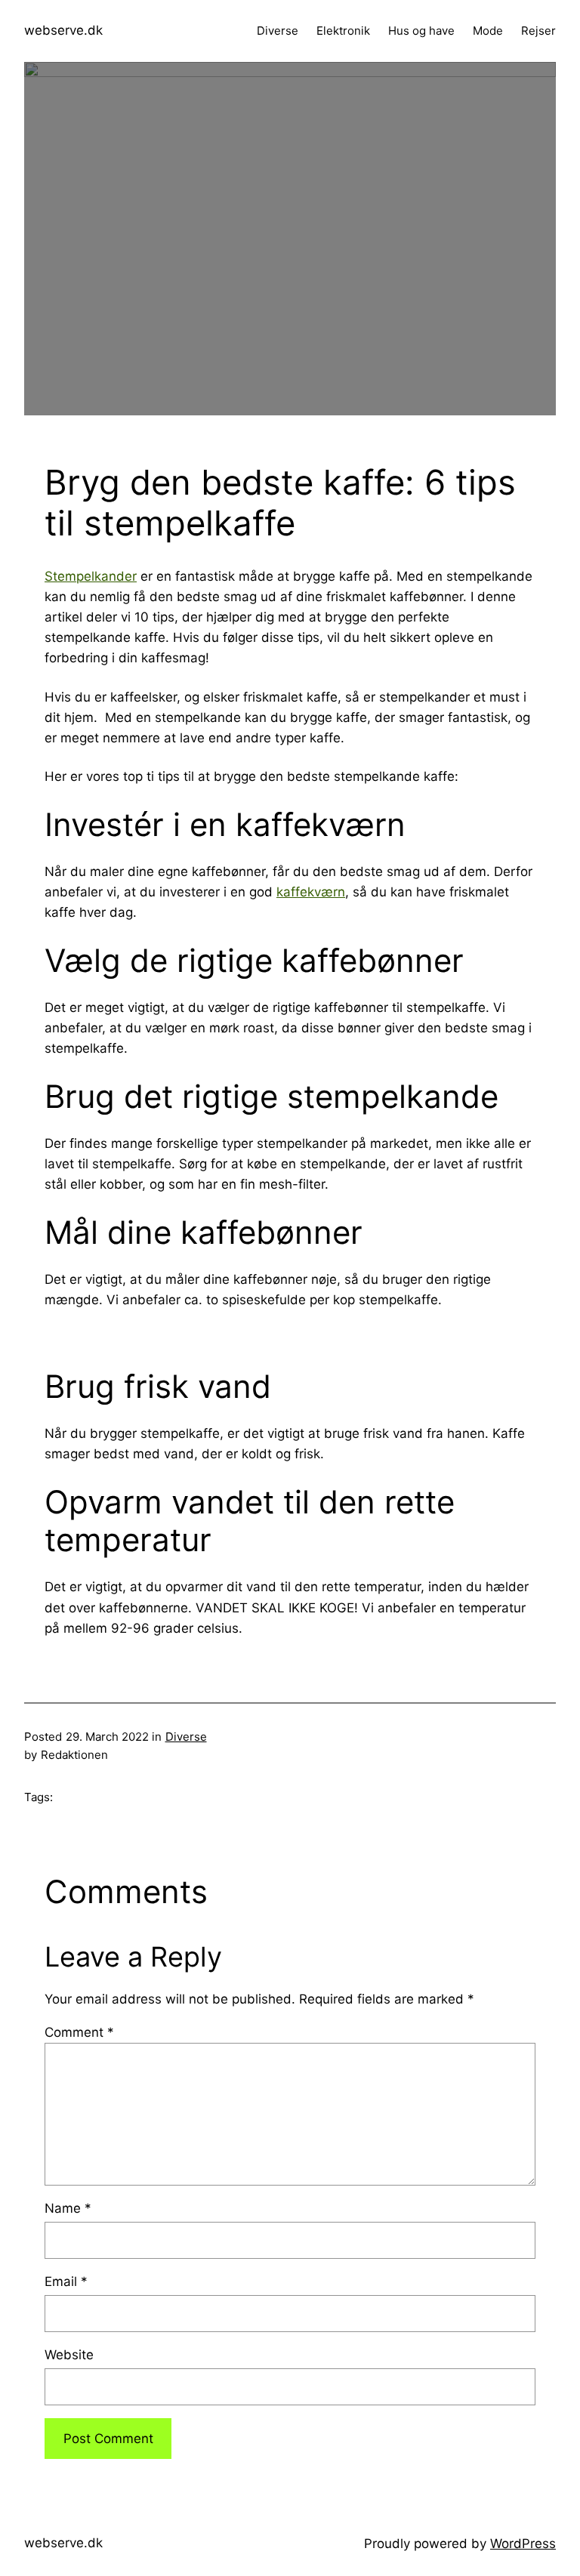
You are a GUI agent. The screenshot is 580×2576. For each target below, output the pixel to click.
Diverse (186, 1737)
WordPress (523, 2544)
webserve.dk (63, 30)
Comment (79, 2032)
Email (66, 2281)
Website (69, 2355)
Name (68, 2208)
